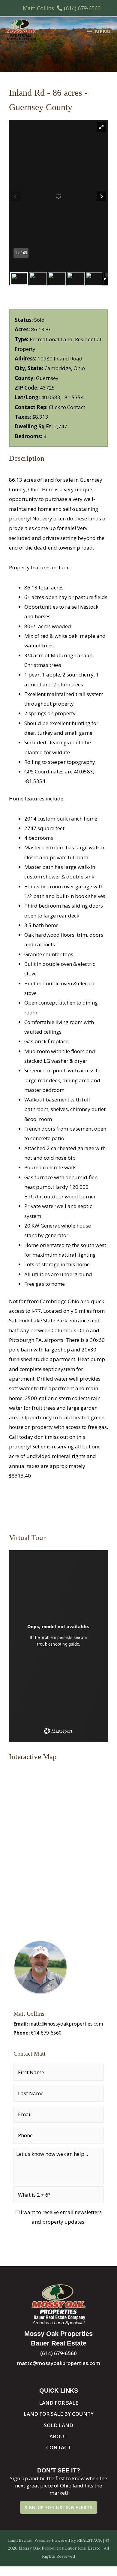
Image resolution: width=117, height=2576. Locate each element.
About (58, 2436)
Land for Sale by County (59, 2414)
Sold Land (58, 2425)
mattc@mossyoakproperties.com (66, 2024)
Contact (58, 2447)
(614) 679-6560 (82, 8)
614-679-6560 (46, 2033)
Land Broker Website (29, 2540)
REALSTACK (90, 2540)
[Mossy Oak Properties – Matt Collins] (21, 32)
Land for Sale (59, 2403)
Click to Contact (67, 407)
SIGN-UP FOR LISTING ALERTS (59, 2507)
